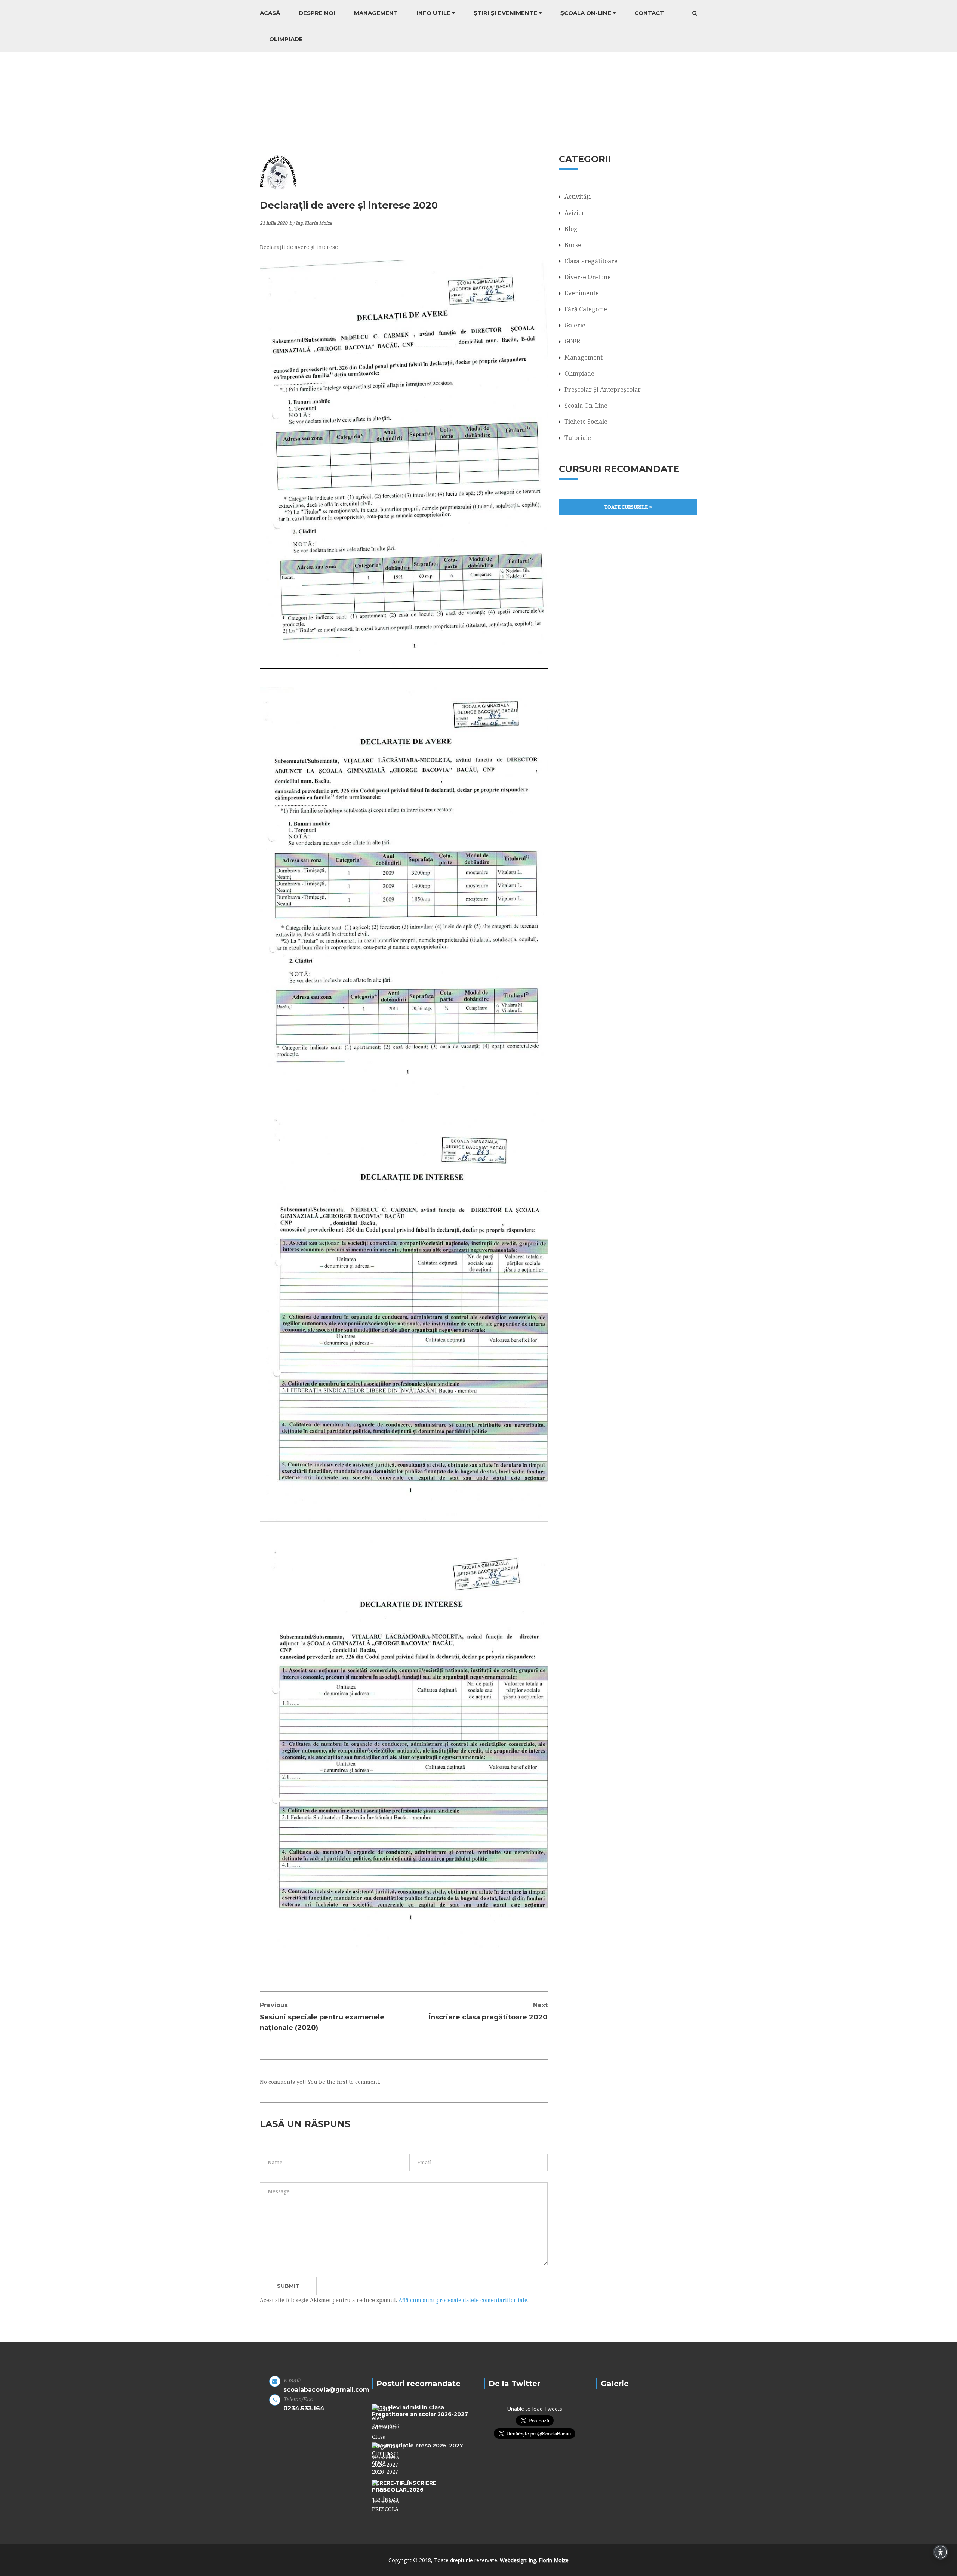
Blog (571, 229)
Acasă (270, 13)
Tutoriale (578, 438)
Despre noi (317, 13)
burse (573, 245)
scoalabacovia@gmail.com (326, 2390)
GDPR (572, 341)
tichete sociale (586, 422)
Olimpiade (286, 39)
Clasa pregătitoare (591, 261)
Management (376, 13)
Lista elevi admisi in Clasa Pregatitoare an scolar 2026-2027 (420, 2411)
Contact (649, 13)
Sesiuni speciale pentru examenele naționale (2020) (322, 2017)
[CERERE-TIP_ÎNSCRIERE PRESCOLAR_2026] (385, 2496)
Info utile (433, 13)
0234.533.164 (304, 2408)
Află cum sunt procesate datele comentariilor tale (463, 2300)
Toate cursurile (627, 507)
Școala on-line (586, 13)
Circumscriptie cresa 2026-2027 (418, 2446)
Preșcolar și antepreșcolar (603, 389)
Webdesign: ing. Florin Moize (534, 2560)
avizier (575, 213)
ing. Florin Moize (314, 223)
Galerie (575, 325)
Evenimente (582, 293)
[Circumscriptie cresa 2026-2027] (385, 2458)
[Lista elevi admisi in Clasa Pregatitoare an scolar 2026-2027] (385, 2436)
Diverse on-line (588, 277)
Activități (578, 197)
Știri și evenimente (505, 13)
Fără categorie (586, 309)
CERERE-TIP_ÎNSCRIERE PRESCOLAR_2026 (404, 2486)
